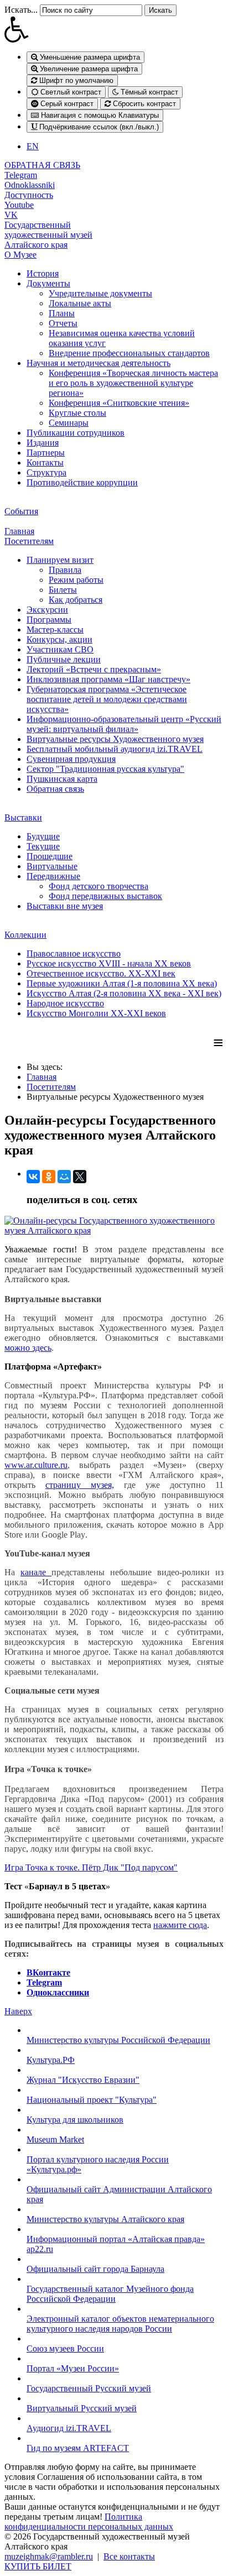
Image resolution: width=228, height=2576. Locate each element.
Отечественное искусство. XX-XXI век (101, 973)
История (43, 273)
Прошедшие (50, 856)
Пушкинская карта (62, 779)
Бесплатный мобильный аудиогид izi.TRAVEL (115, 749)
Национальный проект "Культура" (92, 2100)
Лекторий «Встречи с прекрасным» (94, 669)
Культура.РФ (51, 2060)
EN (33, 146)
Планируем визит (60, 560)
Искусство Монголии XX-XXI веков (96, 1013)
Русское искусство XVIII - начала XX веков (109, 963)
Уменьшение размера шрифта (89, 57)
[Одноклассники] (49, 1177)
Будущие (43, 836)
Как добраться (76, 600)
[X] (80, 1177)
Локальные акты (80, 303)
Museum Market (55, 2139)
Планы (62, 313)
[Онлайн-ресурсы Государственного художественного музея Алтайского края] (114, 1230)
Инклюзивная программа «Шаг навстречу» (108, 679)
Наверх (18, 2011)
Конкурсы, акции (59, 639)
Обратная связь (55, 789)
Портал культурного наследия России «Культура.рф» (98, 2164)
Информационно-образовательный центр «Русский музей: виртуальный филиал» (124, 724)
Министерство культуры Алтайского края (105, 2219)
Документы (48, 283)
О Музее (20, 255)
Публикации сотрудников (76, 433)
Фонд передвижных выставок (105, 896)
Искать (160, 10)
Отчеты (63, 323)
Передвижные (53, 876)
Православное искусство (74, 953)
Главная (19, 531)
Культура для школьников (75, 2120)
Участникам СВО (60, 649)
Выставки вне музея (65, 906)
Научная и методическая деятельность (99, 363)
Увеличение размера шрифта (88, 69)
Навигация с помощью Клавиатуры (99, 115)
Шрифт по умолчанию (75, 80)
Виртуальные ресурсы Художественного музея (115, 739)
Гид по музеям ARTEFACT (78, 2448)
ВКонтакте (48, 1973)
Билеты (63, 590)
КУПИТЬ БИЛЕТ (38, 2566)
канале (36, 1572)
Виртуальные (52, 866)
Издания (43, 443)
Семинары (69, 423)
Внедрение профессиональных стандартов (129, 353)
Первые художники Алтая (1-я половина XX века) (122, 983)
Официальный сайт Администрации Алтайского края (119, 2194)
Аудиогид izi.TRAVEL (69, 2428)
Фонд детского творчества (99, 886)
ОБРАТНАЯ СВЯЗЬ (42, 165)
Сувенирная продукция (71, 759)
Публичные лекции (64, 659)
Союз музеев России (65, 2348)
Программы (49, 620)
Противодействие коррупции (82, 482)
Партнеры (46, 453)
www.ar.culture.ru (36, 1465)
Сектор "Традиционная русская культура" (105, 769)
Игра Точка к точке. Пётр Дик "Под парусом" (91, 1867)
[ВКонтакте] (33, 1177)
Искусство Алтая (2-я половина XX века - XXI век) (124, 993)
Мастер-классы (55, 629)
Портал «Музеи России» (73, 2368)
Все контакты (129, 2556)
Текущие (43, 846)
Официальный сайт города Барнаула (95, 2269)
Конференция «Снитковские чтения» (119, 403)
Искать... (21, 10)
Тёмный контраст (148, 92)
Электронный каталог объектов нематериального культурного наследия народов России (120, 2324)
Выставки (23, 817)
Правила (65, 570)
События (21, 511)
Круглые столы (77, 413)
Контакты (45, 463)
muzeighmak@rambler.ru (49, 2556)
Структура (46, 472)
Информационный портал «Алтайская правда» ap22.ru (116, 2244)
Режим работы (76, 580)
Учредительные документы (100, 293)
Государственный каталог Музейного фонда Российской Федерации (110, 2294)
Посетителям (29, 541)
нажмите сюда (180, 1925)
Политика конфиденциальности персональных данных (89, 2522)
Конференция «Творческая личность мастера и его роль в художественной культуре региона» (133, 383)
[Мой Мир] (64, 1177)
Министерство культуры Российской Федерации (118, 2040)
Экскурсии (47, 610)
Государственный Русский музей (89, 2388)
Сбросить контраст (143, 104)
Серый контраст (66, 104)
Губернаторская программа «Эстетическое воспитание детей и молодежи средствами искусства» (107, 699)
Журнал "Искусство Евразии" (83, 2080)
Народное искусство (65, 1003)
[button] (114, 29)
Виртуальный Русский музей (82, 2408)
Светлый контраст (70, 92)
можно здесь (28, 1348)
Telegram (44, 1982)
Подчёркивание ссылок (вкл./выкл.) (98, 127)
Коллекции (25, 935)
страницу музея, (80, 1485)
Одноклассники (58, 1992)
